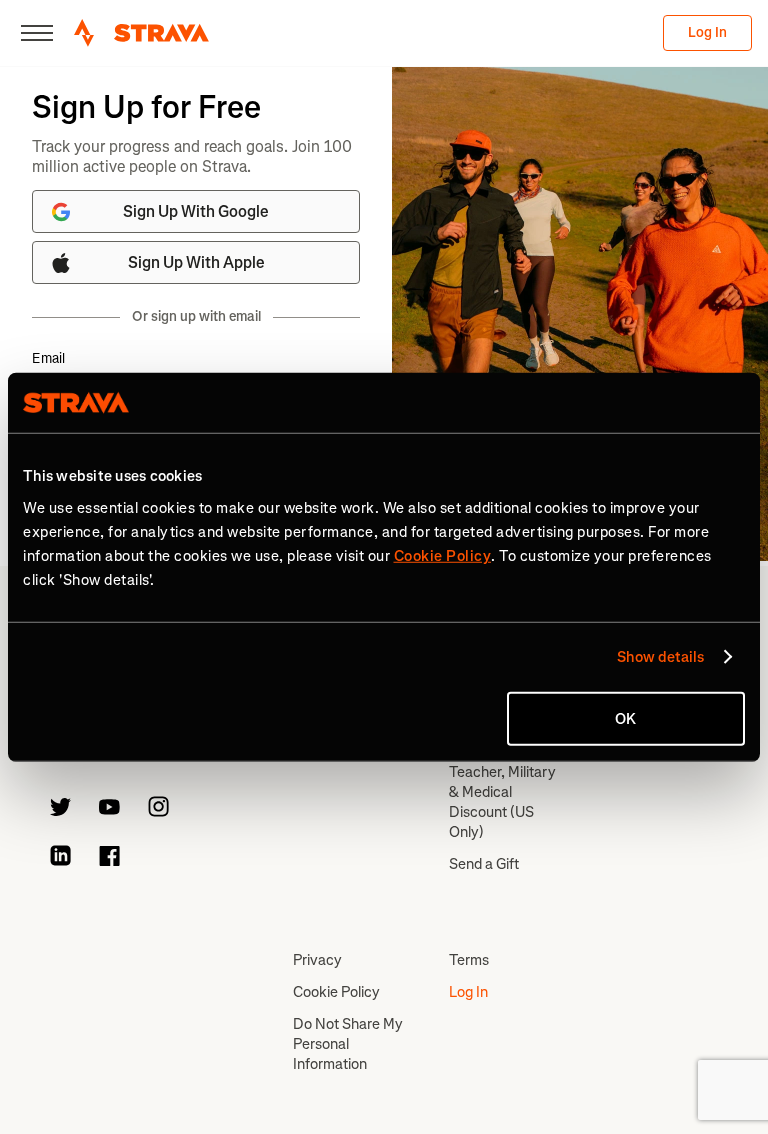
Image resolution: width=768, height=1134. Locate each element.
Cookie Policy (336, 992)
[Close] (37, 33)
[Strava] (141, 33)
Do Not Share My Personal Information (348, 1044)
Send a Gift (484, 864)
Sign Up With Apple (196, 262)
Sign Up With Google (196, 211)
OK (625, 718)
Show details (660, 657)
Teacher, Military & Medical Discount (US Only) (502, 802)
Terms (469, 960)
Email (48, 359)
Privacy (317, 960)
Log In (707, 32)
